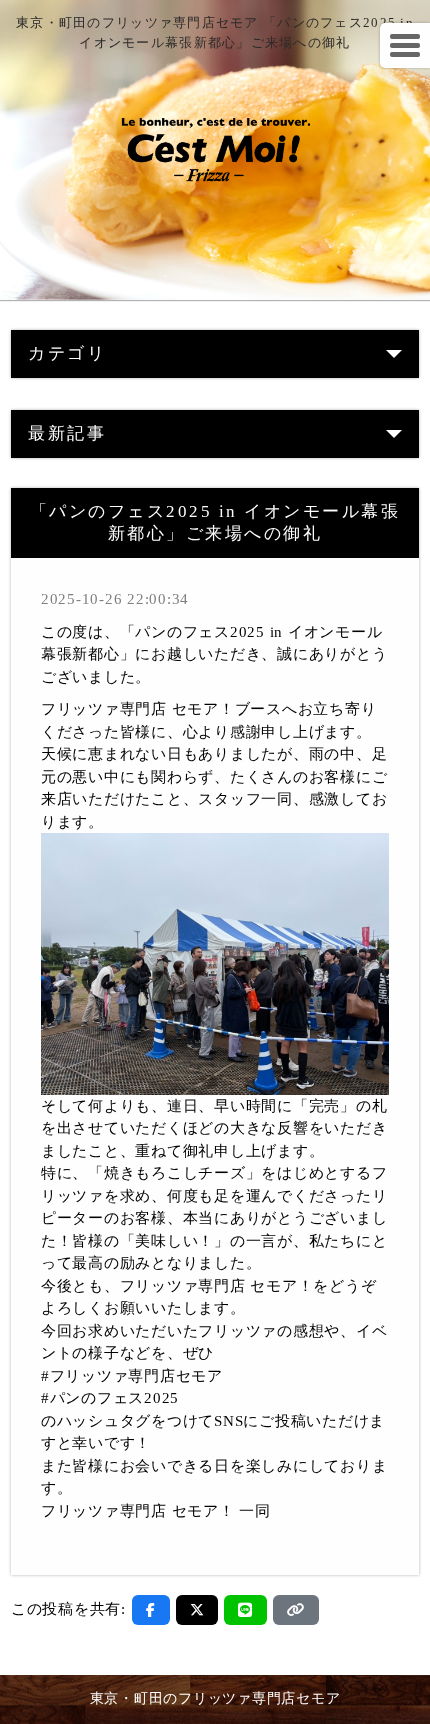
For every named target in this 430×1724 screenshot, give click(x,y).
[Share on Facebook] (151, 1610)
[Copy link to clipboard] (296, 1610)
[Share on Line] (245, 1610)
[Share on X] (197, 1610)
